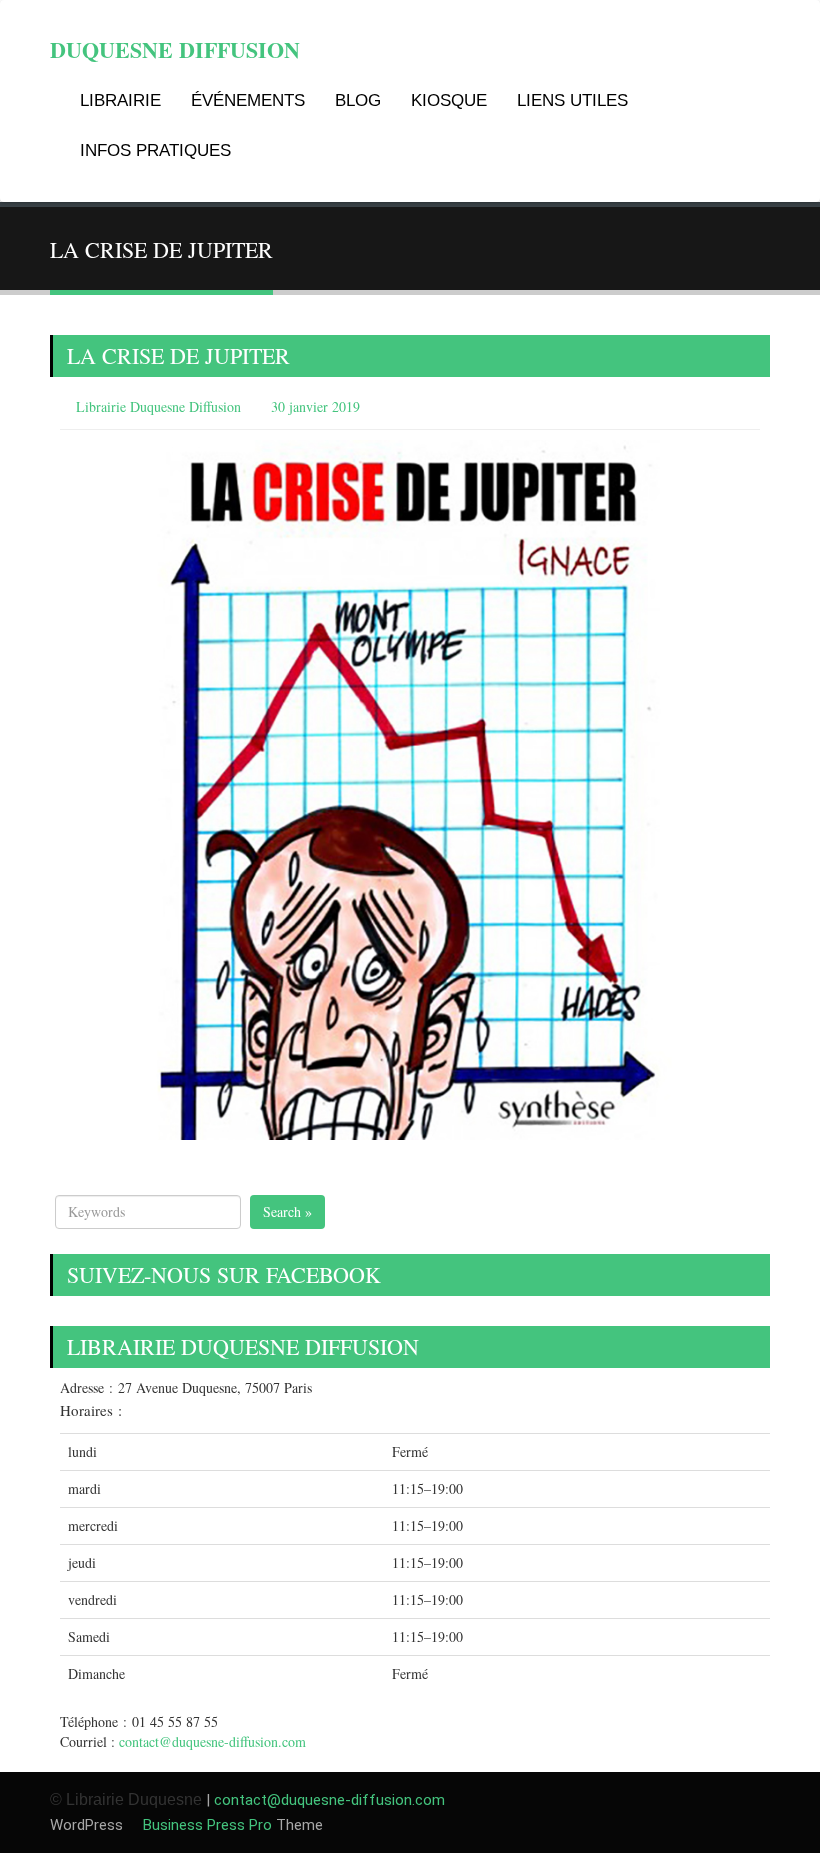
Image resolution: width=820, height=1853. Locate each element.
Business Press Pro (205, 1825)
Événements (248, 100)
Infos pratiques (155, 150)
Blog (358, 100)
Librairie (120, 100)
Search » (287, 1211)
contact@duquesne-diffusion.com (212, 1741)
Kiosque (449, 100)
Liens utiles (572, 100)
